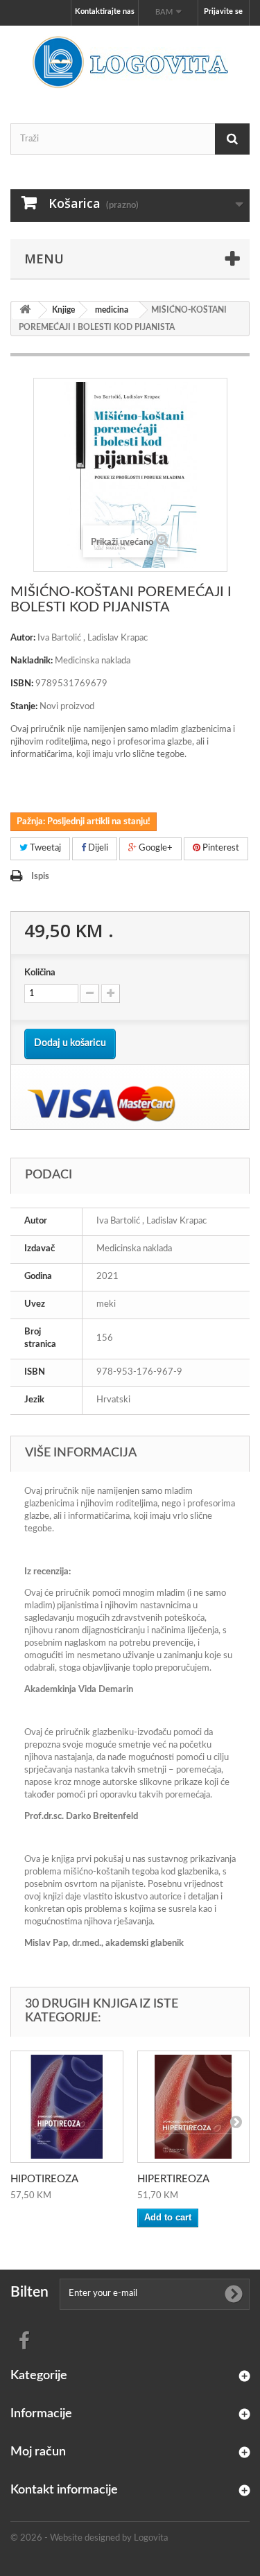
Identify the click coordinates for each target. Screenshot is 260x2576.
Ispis (40, 877)
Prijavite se (223, 11)
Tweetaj (44, 848)
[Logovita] (130, 62)
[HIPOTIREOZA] (67, 2107)
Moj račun (38, 2452)
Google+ (155, 848)
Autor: (23, 638)
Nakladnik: (32, 661)
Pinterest (220, 848)
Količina (40, 973)
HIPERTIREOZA (173, 2179)
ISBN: (22, 684)
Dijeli (97, 848)
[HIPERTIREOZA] (194, 2107)
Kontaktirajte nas (105, 11)
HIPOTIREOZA (44, 2179)
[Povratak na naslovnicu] (25, 310)
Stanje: (24, 707)
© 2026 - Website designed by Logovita (89, 2538)
